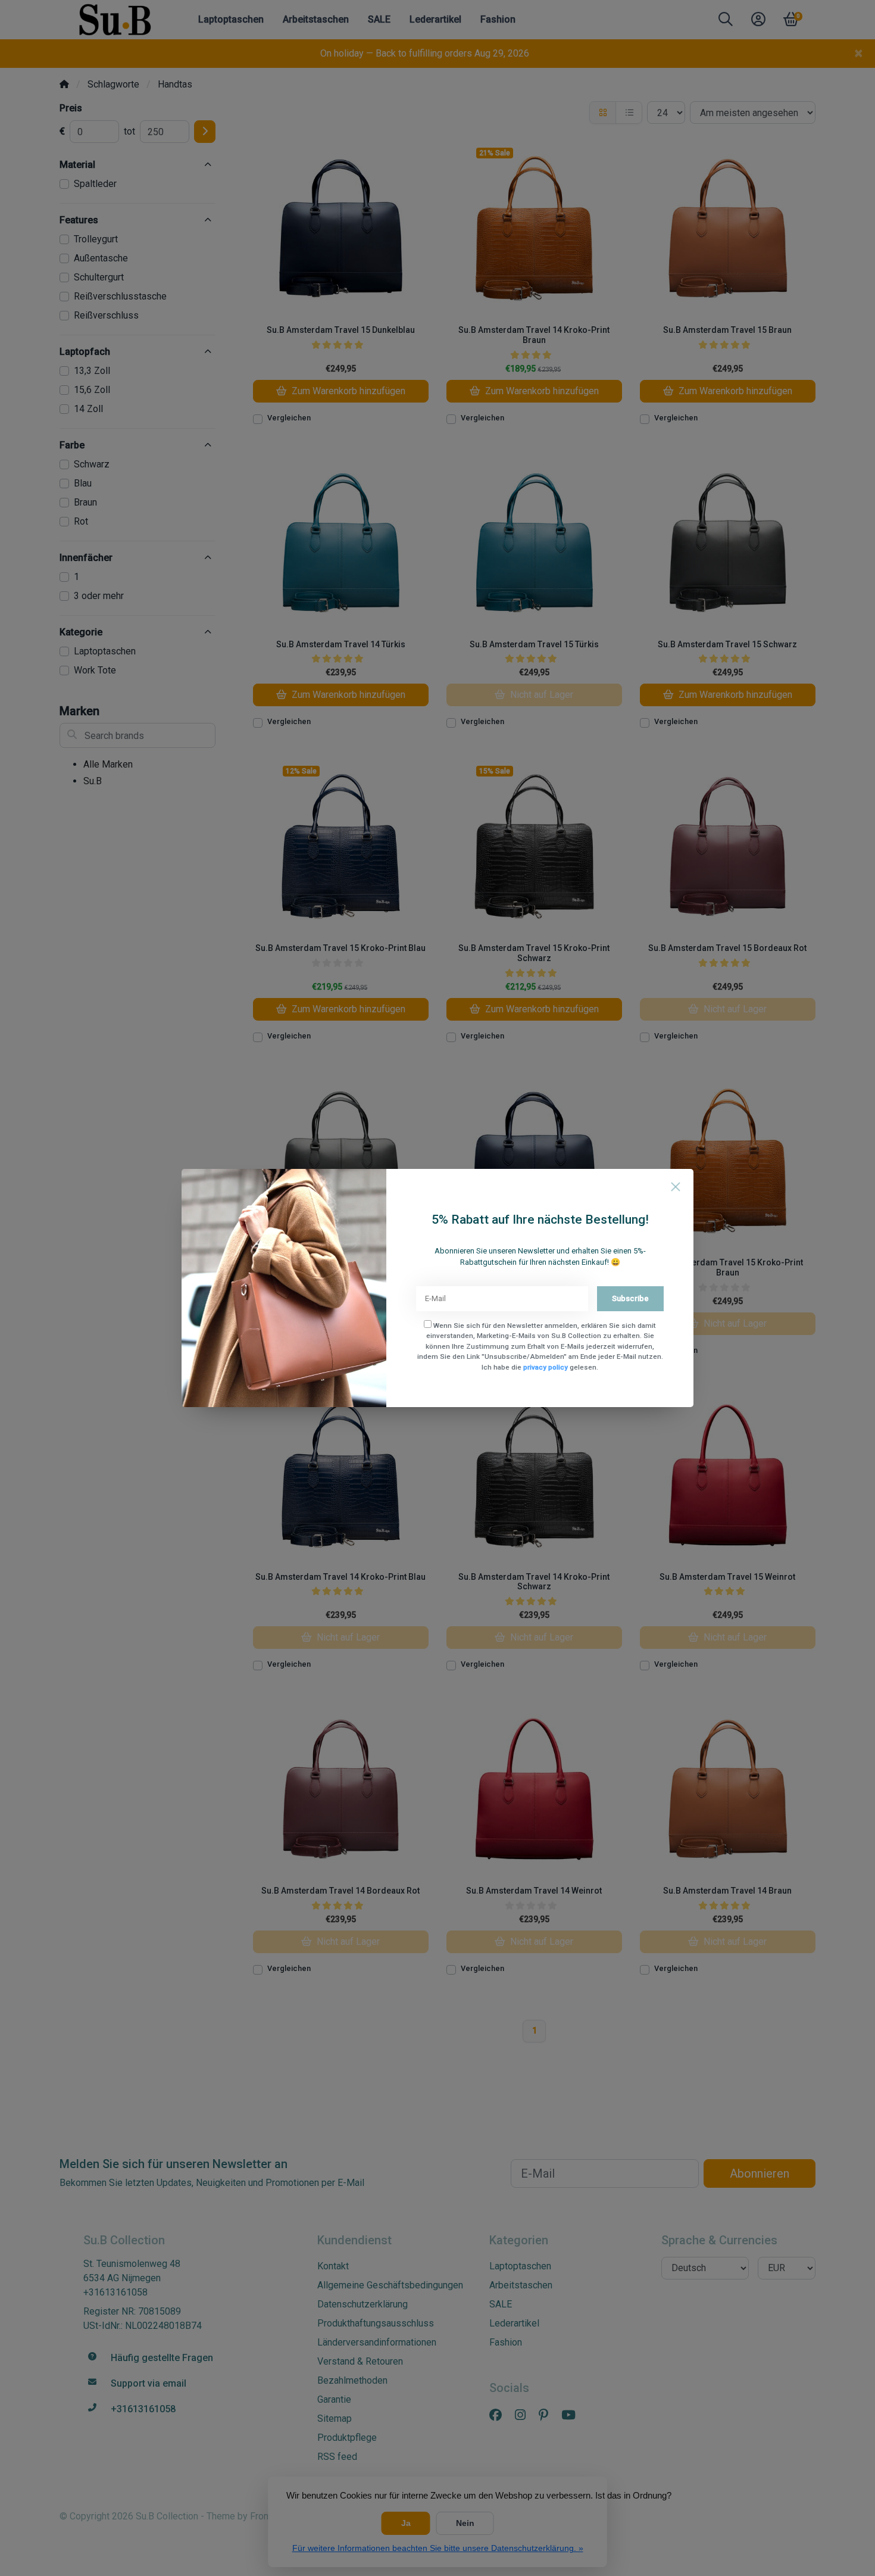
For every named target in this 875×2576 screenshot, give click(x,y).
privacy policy (546, 1367)
